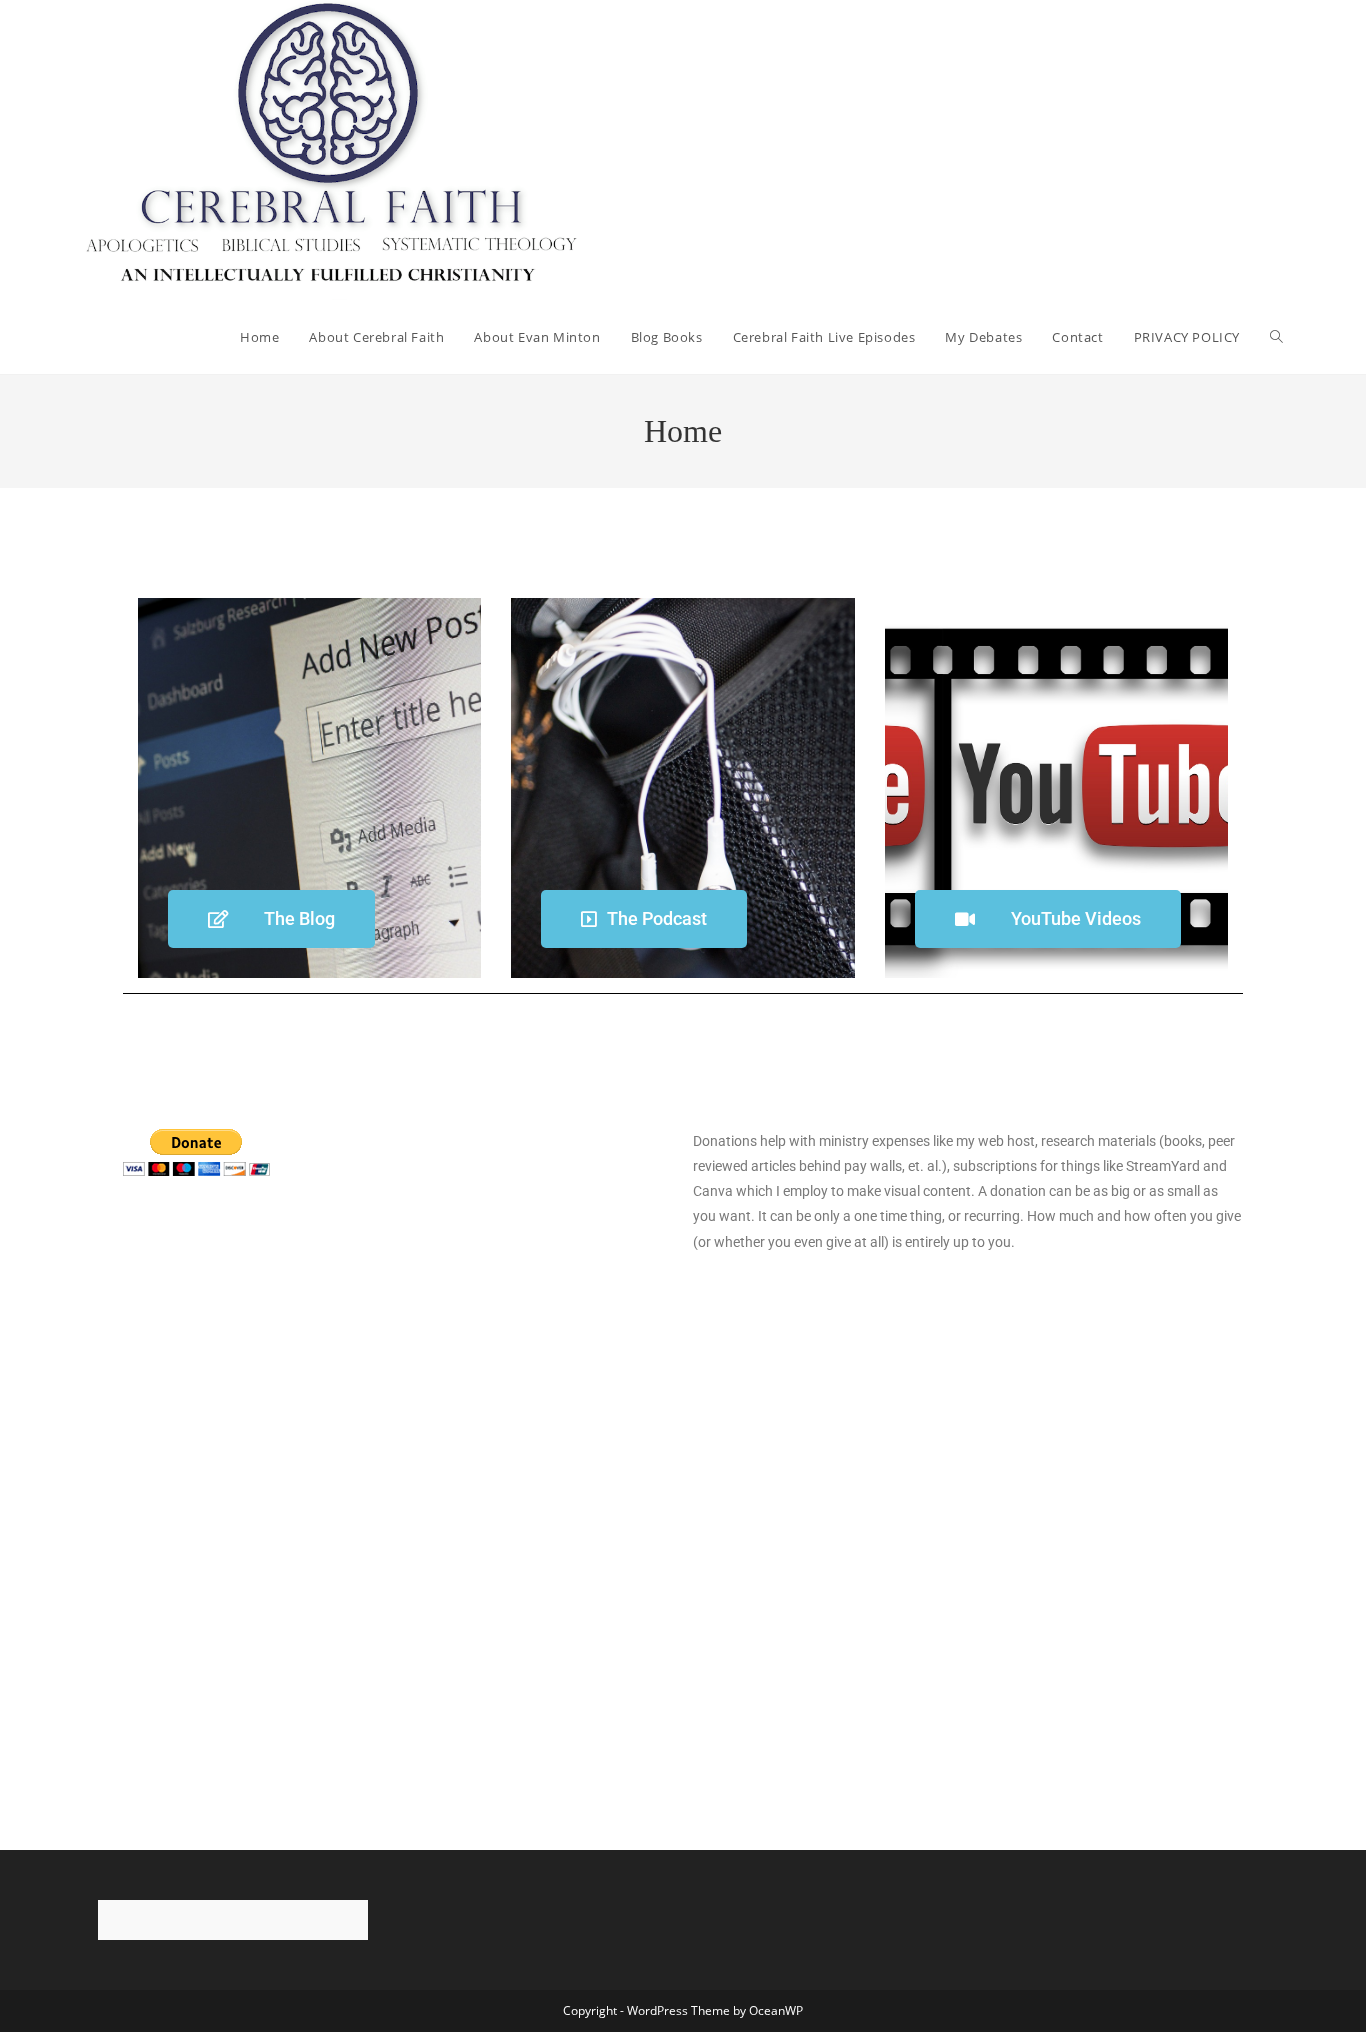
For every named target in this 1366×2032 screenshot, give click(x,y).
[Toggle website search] (1276, 337)
